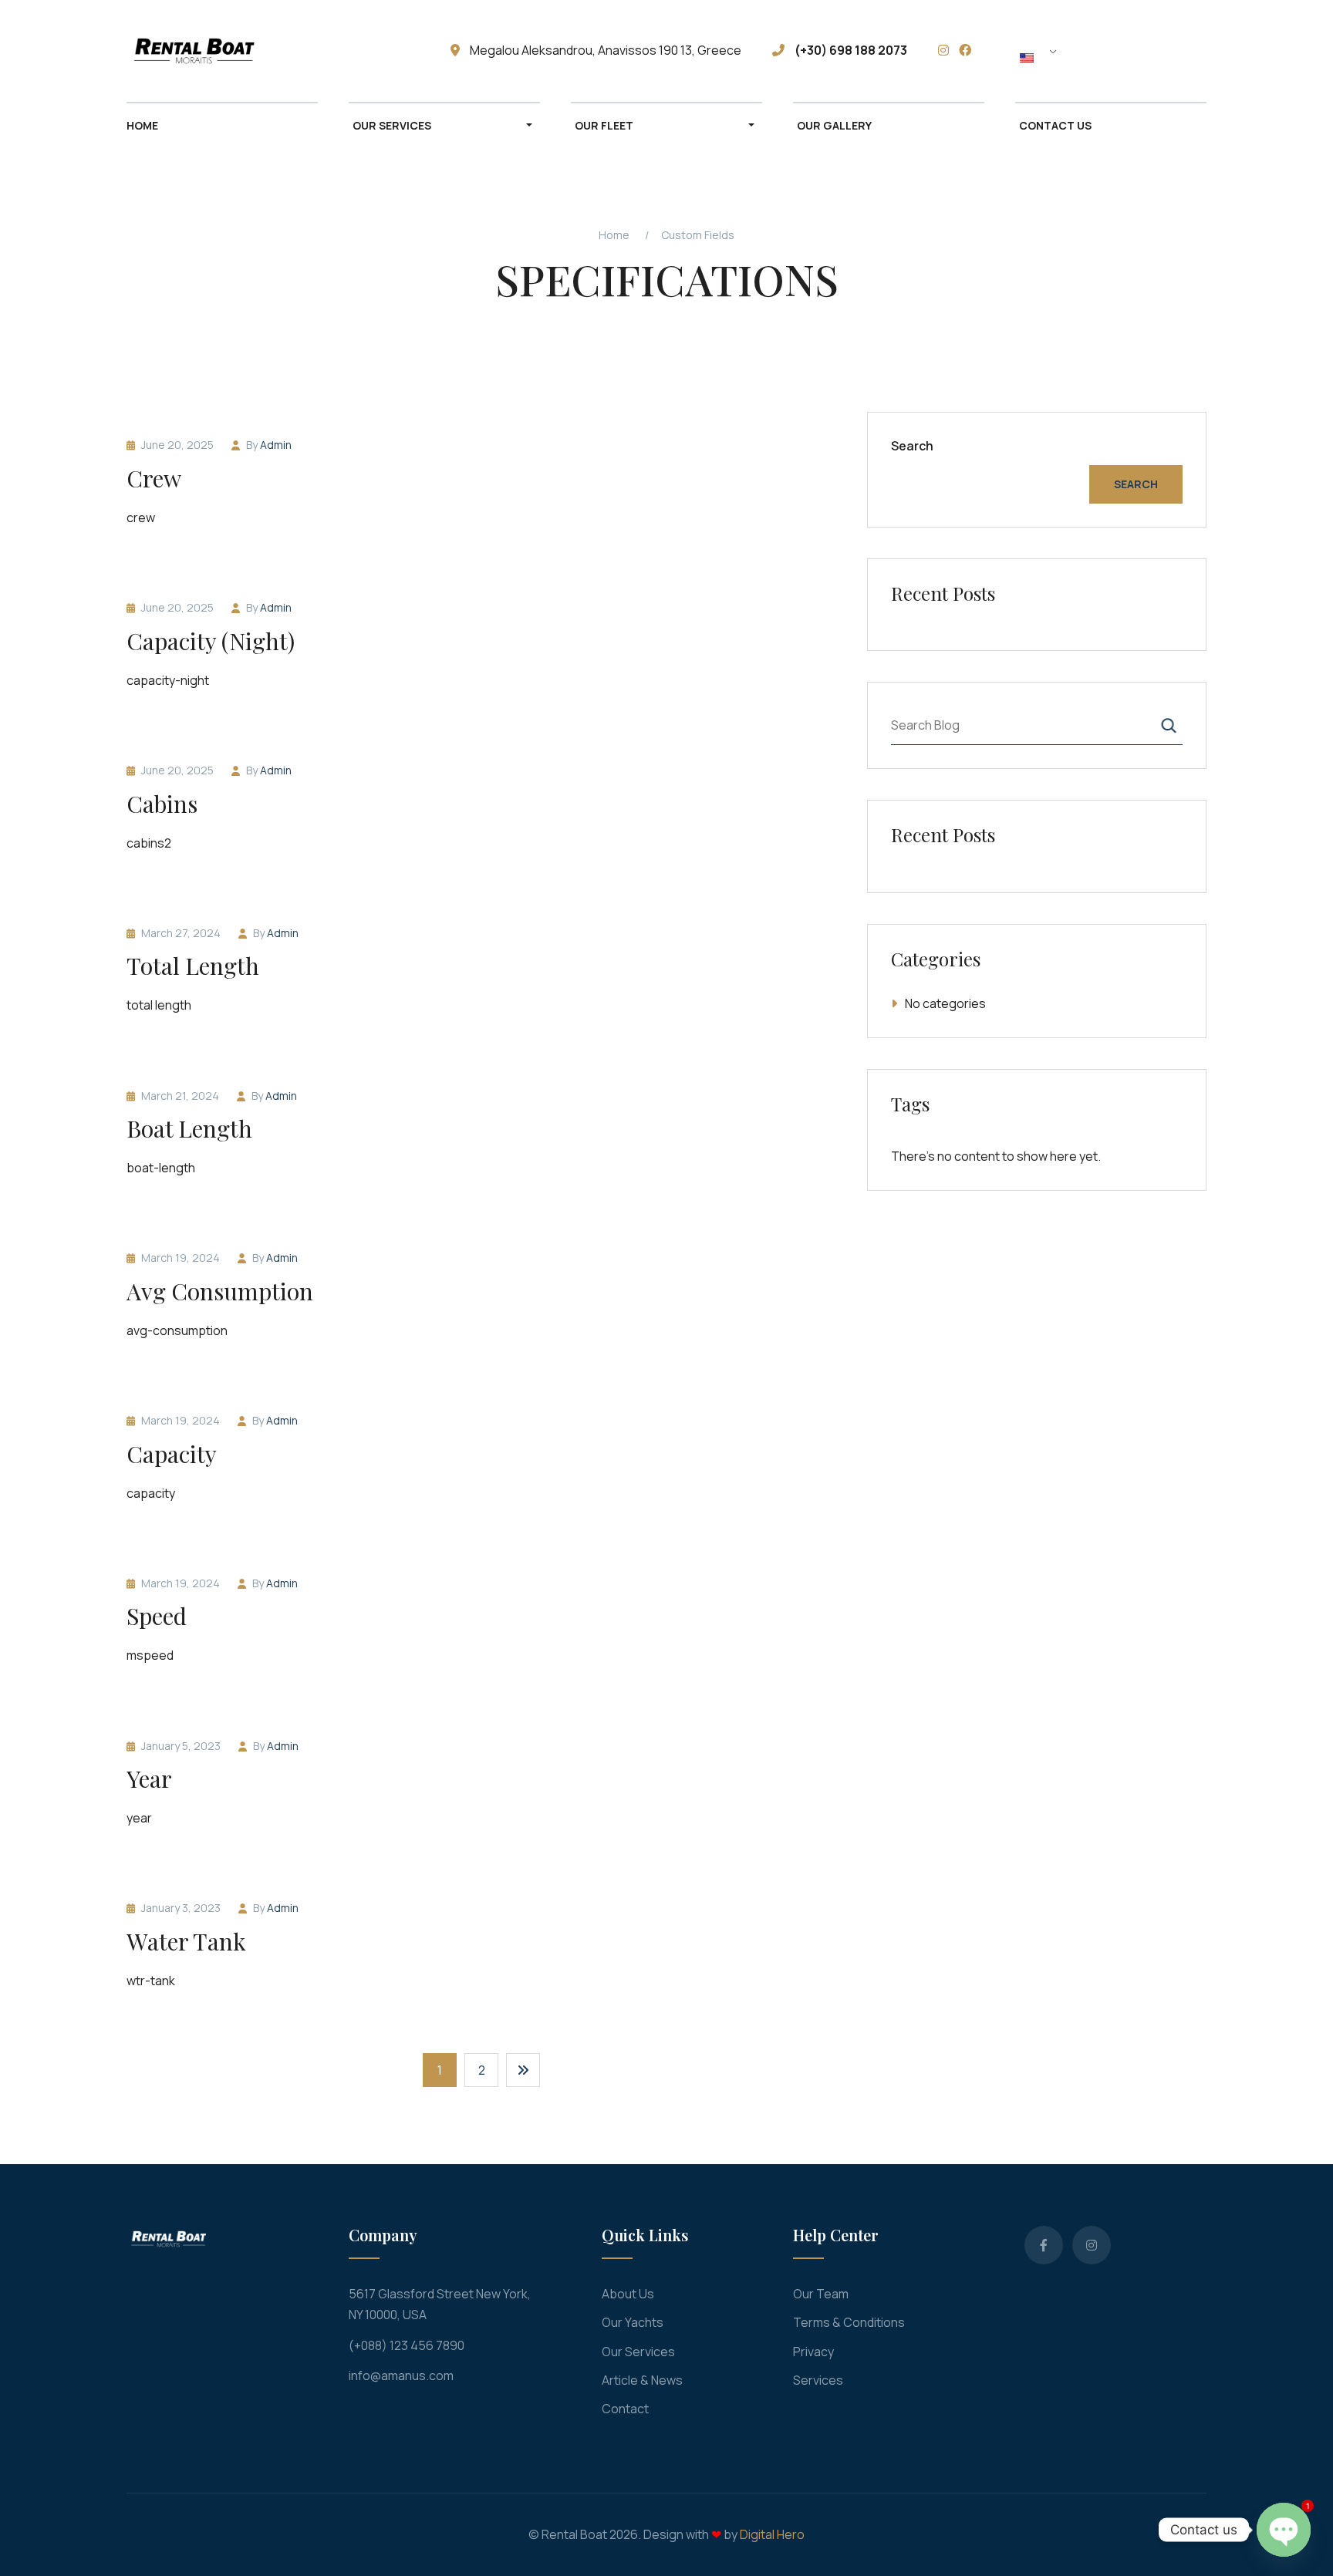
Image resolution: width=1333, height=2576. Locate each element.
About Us (628, 2294)
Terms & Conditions (849, 2322)
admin (276, 445)
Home (614, 235)
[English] (1041, 57)
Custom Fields (698, 235)
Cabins (162, 804)
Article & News (642, 2380)
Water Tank (186, 1941)
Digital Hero (772, 2534)
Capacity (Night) (211, 641)
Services (818, 2380)
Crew (154, 478)
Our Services (638, 2352)
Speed (157, 1616)
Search (912, 446)
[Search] (1169, 725)
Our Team (821, 2294)
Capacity (172, 1454)
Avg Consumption (220, 1291)
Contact (625, 2409)
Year (149, 1779)
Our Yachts (633, 2322)
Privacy (813, 2352)
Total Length (193, 966)
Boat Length (189, 1128)
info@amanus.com (401, 2375)
